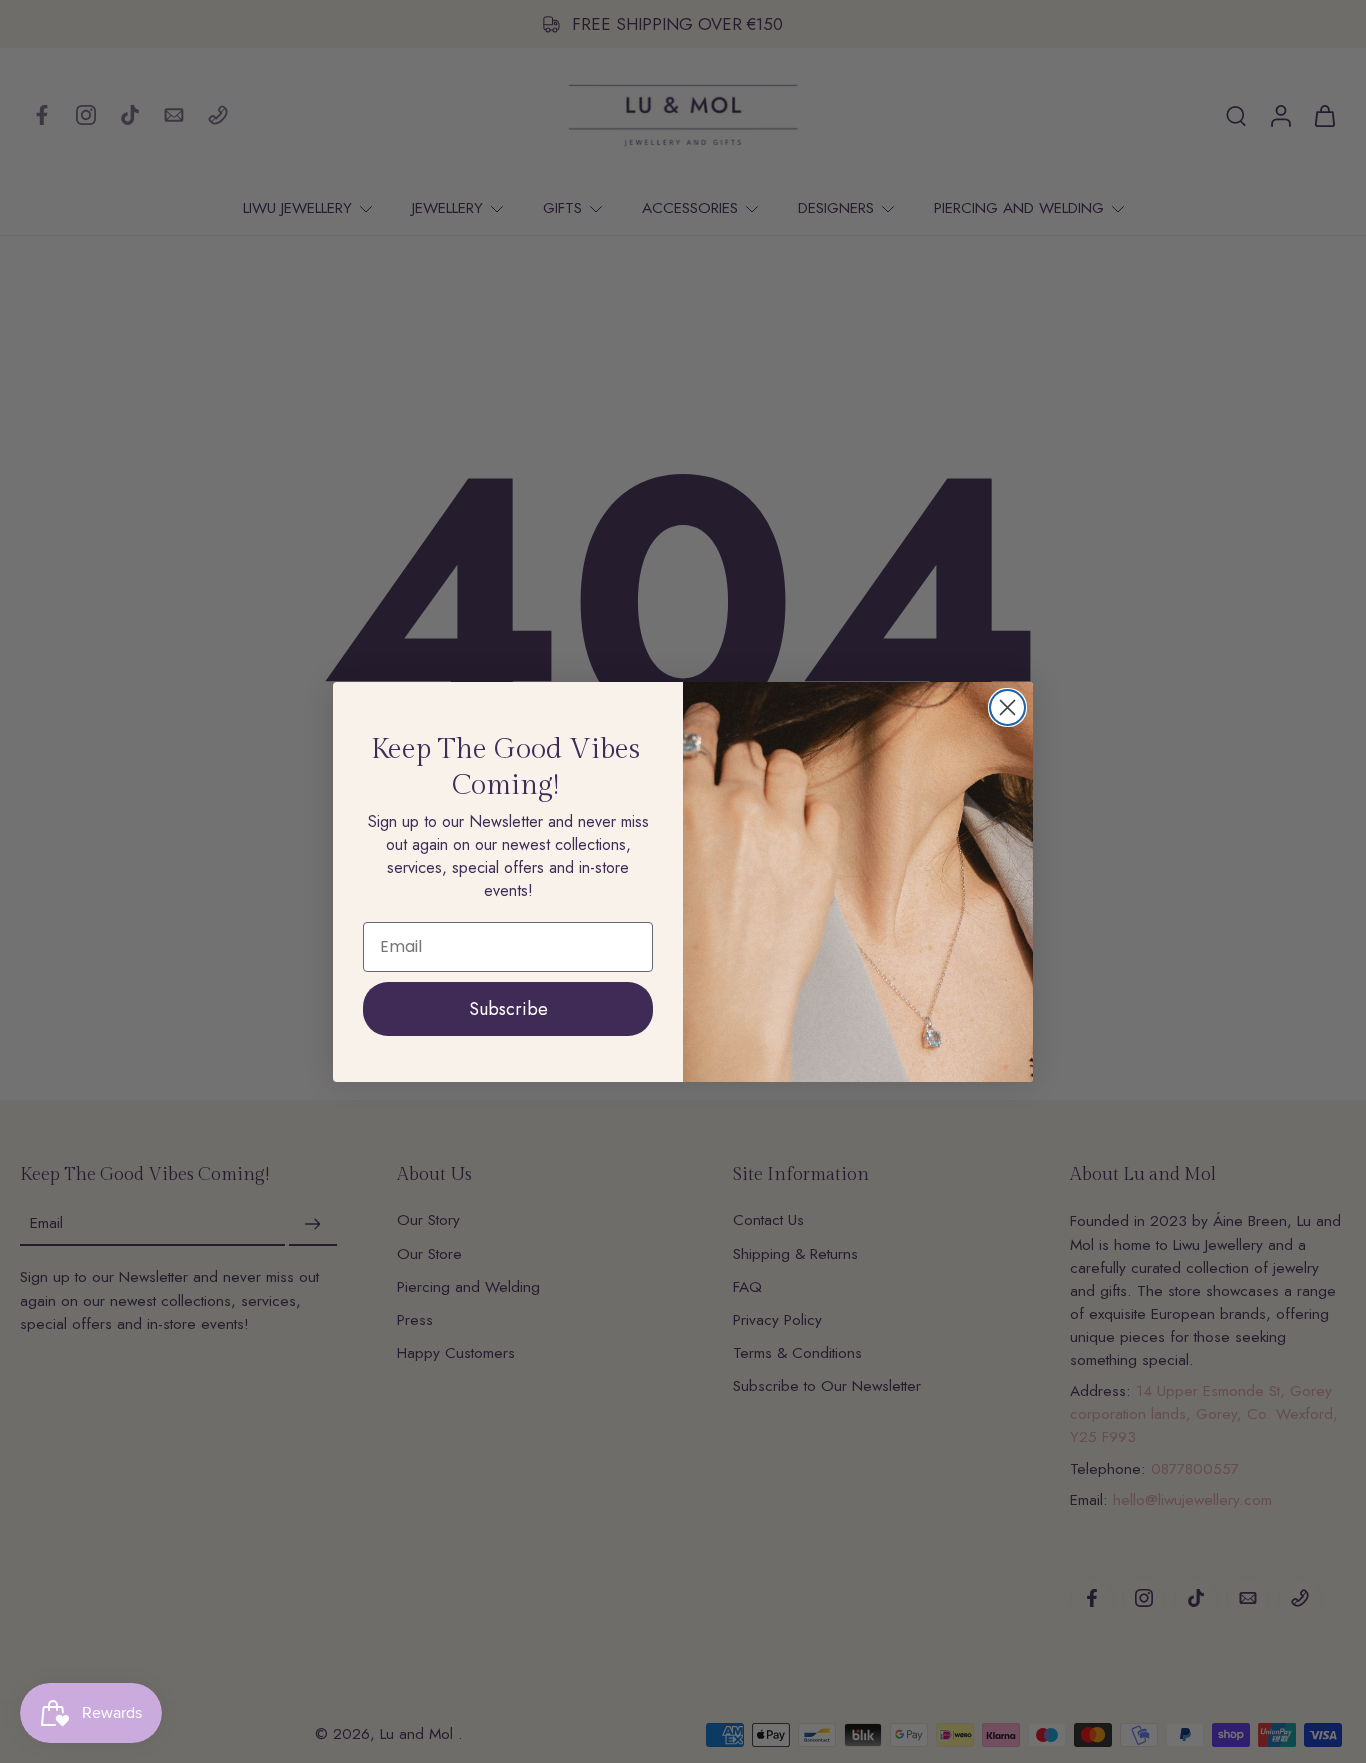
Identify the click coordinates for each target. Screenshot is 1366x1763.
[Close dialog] (1007, 707)
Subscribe (508, 1009)
